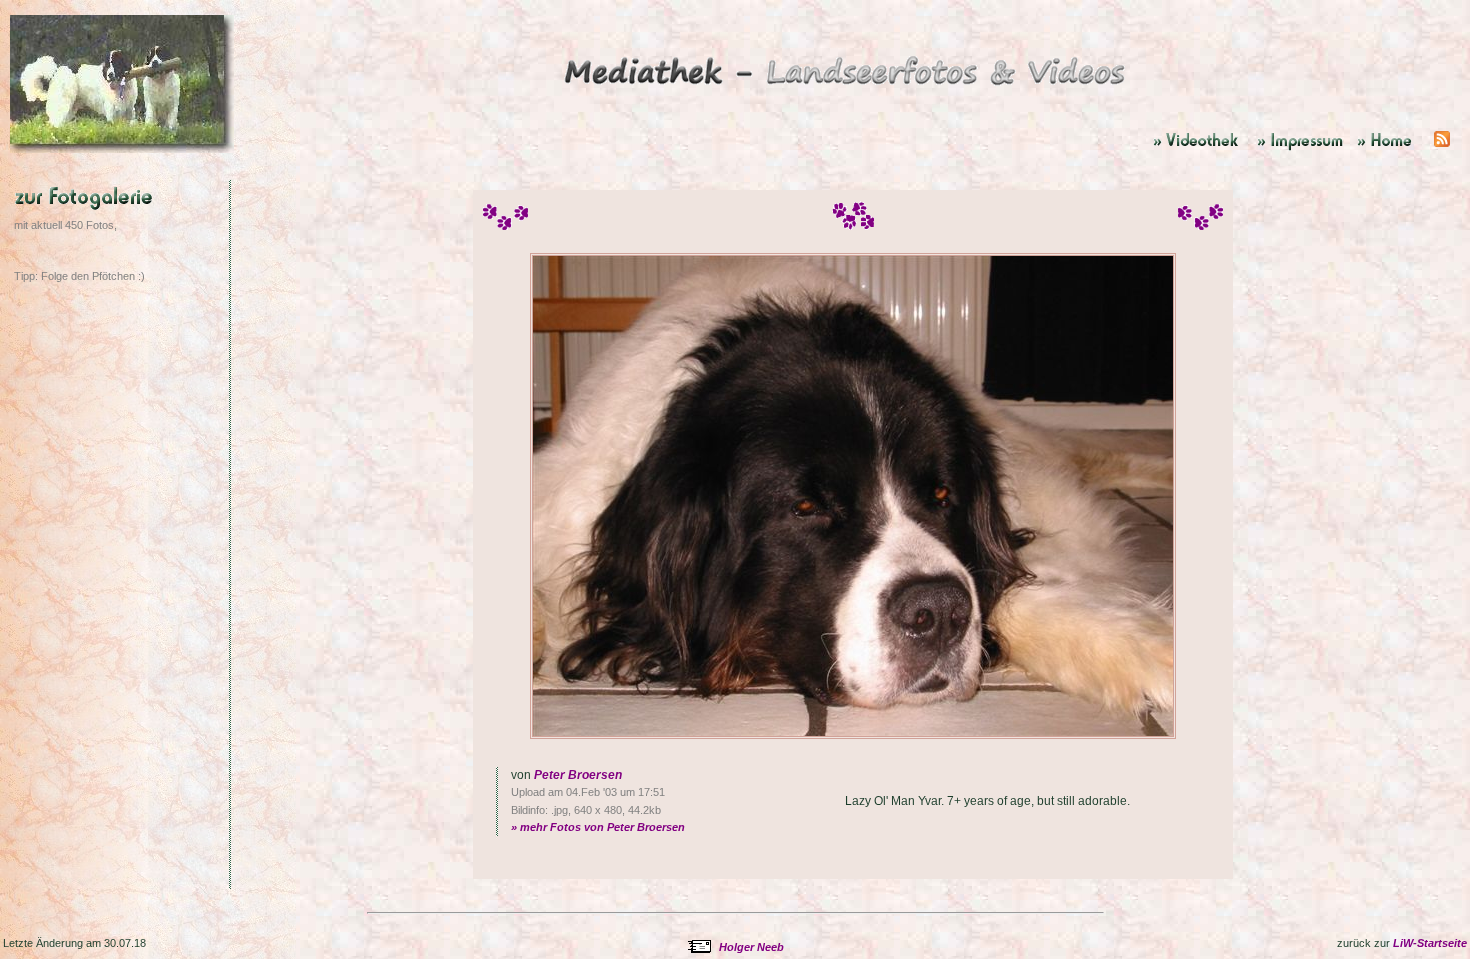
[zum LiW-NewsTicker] (1442, 149)
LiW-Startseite (1430, 943)
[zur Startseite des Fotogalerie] (847, 89)
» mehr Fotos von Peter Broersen (598, 827)
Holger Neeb (751, 947)
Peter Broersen (578, 775)
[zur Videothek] (1200, 149)
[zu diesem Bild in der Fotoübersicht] (124, 235)
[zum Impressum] (1302, 149)
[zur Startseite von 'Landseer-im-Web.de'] (1391, 149)
